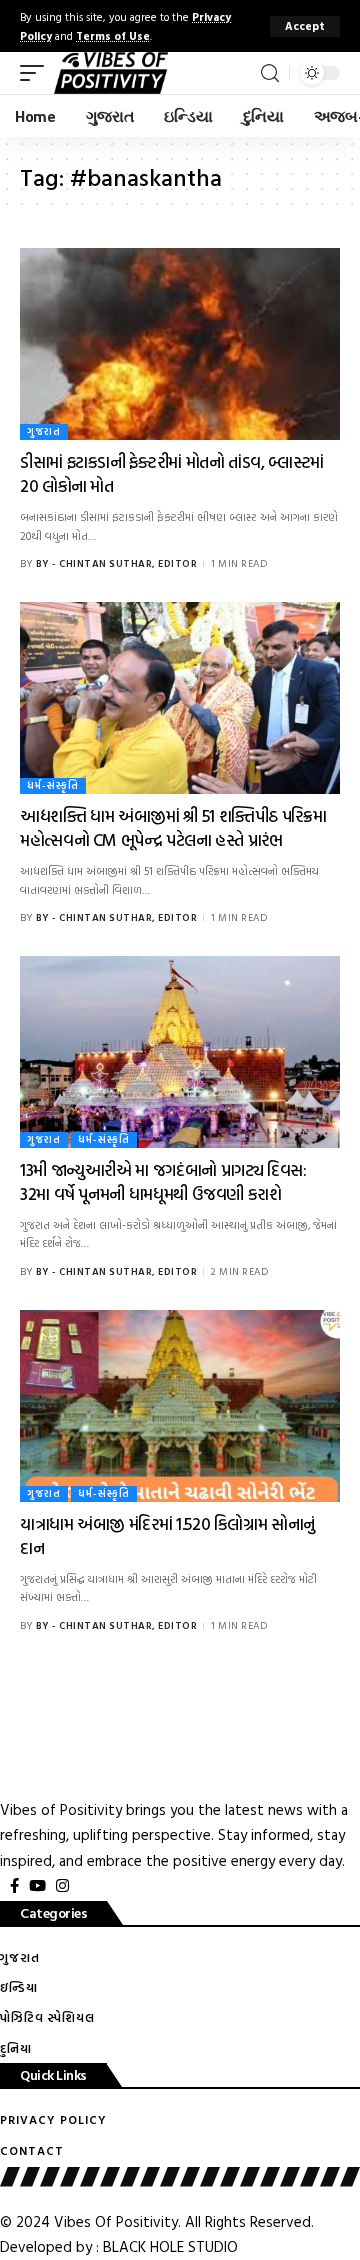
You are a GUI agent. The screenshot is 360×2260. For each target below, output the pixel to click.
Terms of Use (113, 35)
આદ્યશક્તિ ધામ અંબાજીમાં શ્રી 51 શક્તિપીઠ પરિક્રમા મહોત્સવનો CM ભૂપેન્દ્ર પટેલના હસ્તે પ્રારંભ (173, 827)
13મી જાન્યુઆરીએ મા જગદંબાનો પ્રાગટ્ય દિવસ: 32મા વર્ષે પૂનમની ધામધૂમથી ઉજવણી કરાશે (163, 1181)
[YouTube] (37, 1886)
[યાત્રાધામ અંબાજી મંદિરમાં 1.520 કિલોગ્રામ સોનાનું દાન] (180, 1406)
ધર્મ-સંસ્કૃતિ (53, 785)
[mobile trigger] (37, 73)
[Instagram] (62, 1886)
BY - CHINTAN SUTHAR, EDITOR (117, 563)
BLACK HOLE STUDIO (170, 2246)
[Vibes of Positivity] (111, 73)
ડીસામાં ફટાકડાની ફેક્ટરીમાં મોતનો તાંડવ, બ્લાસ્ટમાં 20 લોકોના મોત (172, 473)
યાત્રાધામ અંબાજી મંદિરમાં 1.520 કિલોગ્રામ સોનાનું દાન (167, 1535)
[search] (270, 73)
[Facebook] (14, 1886)
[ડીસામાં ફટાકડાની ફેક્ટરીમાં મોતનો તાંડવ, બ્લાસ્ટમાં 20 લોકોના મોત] (180, 344)
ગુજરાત (44, 431)
